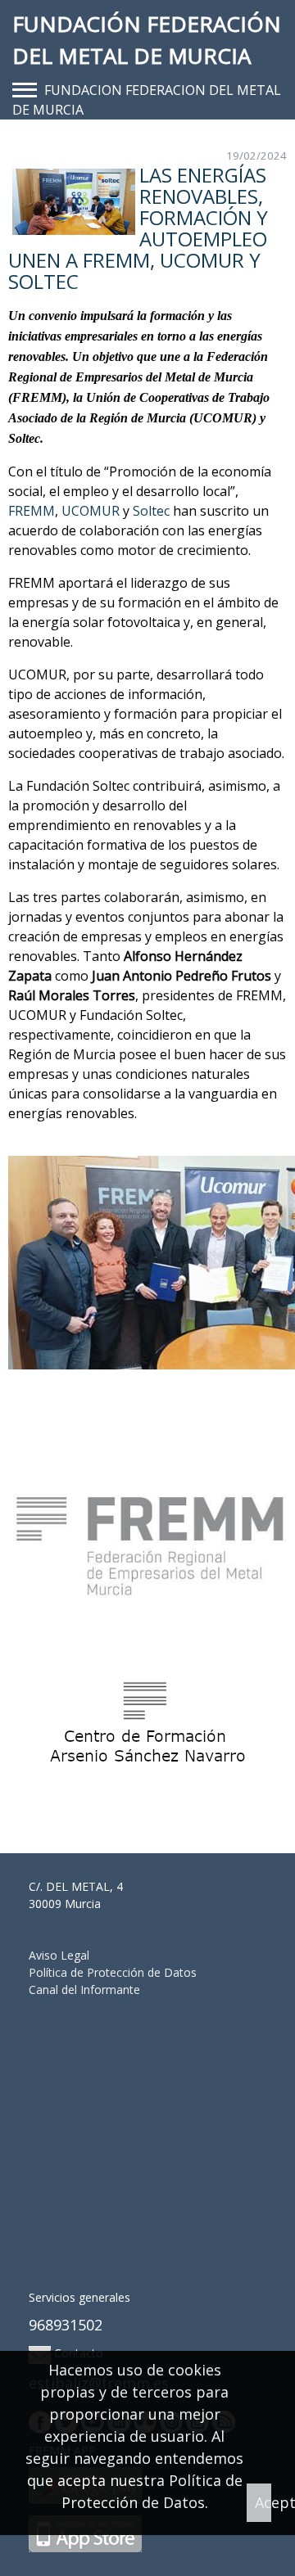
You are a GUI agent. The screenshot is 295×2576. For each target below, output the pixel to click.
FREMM (32, 511)
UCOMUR (91, 511)
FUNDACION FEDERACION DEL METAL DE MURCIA (147, 100)
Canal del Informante (84, 1990)
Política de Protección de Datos (113, 1972)
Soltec (151, 511)
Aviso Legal (59, 1955)
